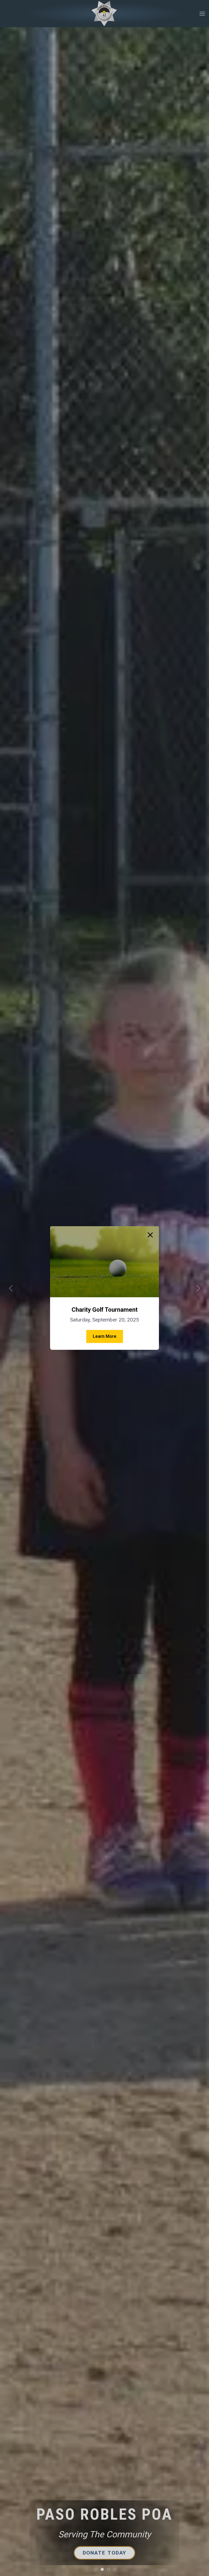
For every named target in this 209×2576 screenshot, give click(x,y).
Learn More (105, 1336)
